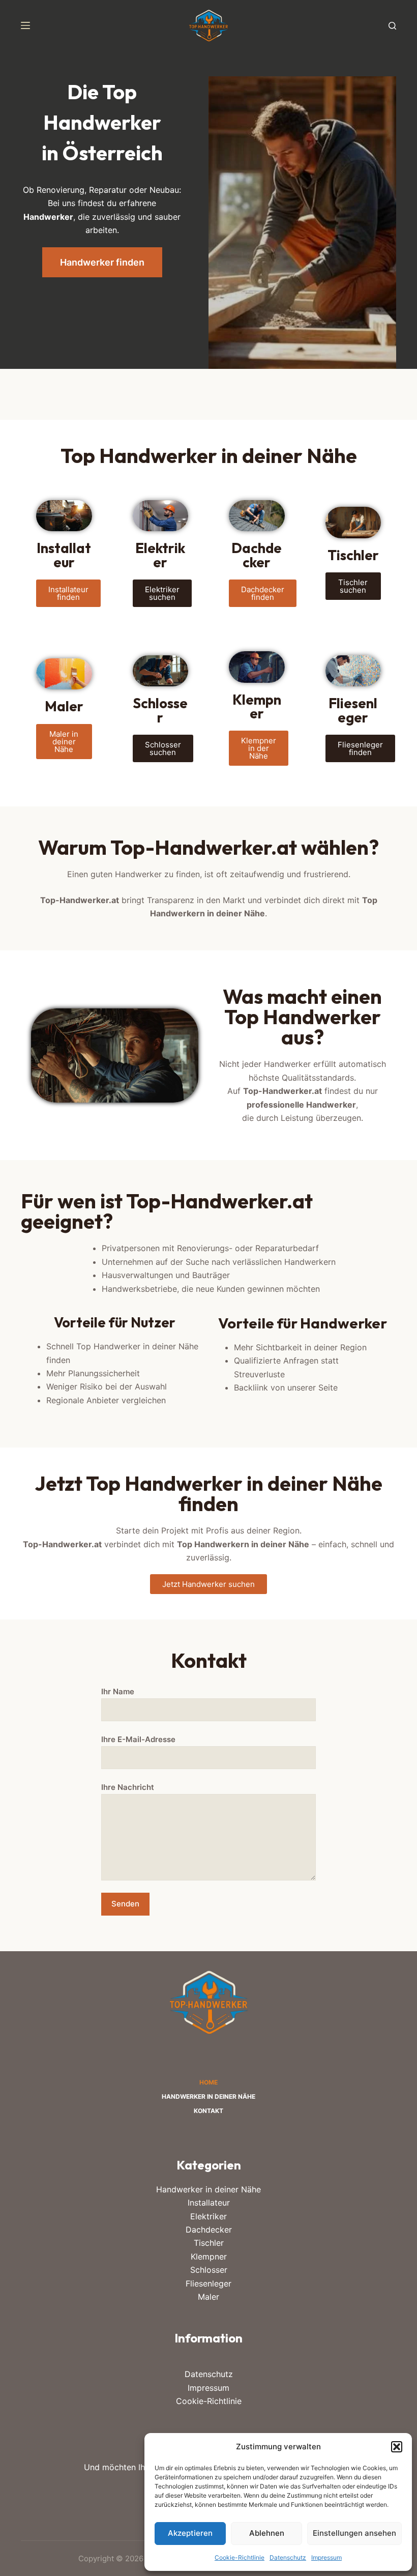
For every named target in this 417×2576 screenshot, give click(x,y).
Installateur (209, 2203)
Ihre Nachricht (128, 1787)
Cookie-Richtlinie (240, 2557)
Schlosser (209, 2270)
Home (208, 2082)
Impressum (326, 2557)
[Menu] (25, 25)
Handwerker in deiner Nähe (208, 2096)
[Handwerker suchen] (392, 26)
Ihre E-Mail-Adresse (138, 1739)
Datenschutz (288, 2557)
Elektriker (208, 2216)
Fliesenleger (208, 2283)
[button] (397, 2447)
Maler (208, 2297)
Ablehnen (267, 2533)
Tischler (209, 2243)
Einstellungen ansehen (354, 2533)
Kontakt (208, 2111)
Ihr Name (118, 1691)
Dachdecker (209, 2230)
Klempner (209, 2256)
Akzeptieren (190, 2533)
